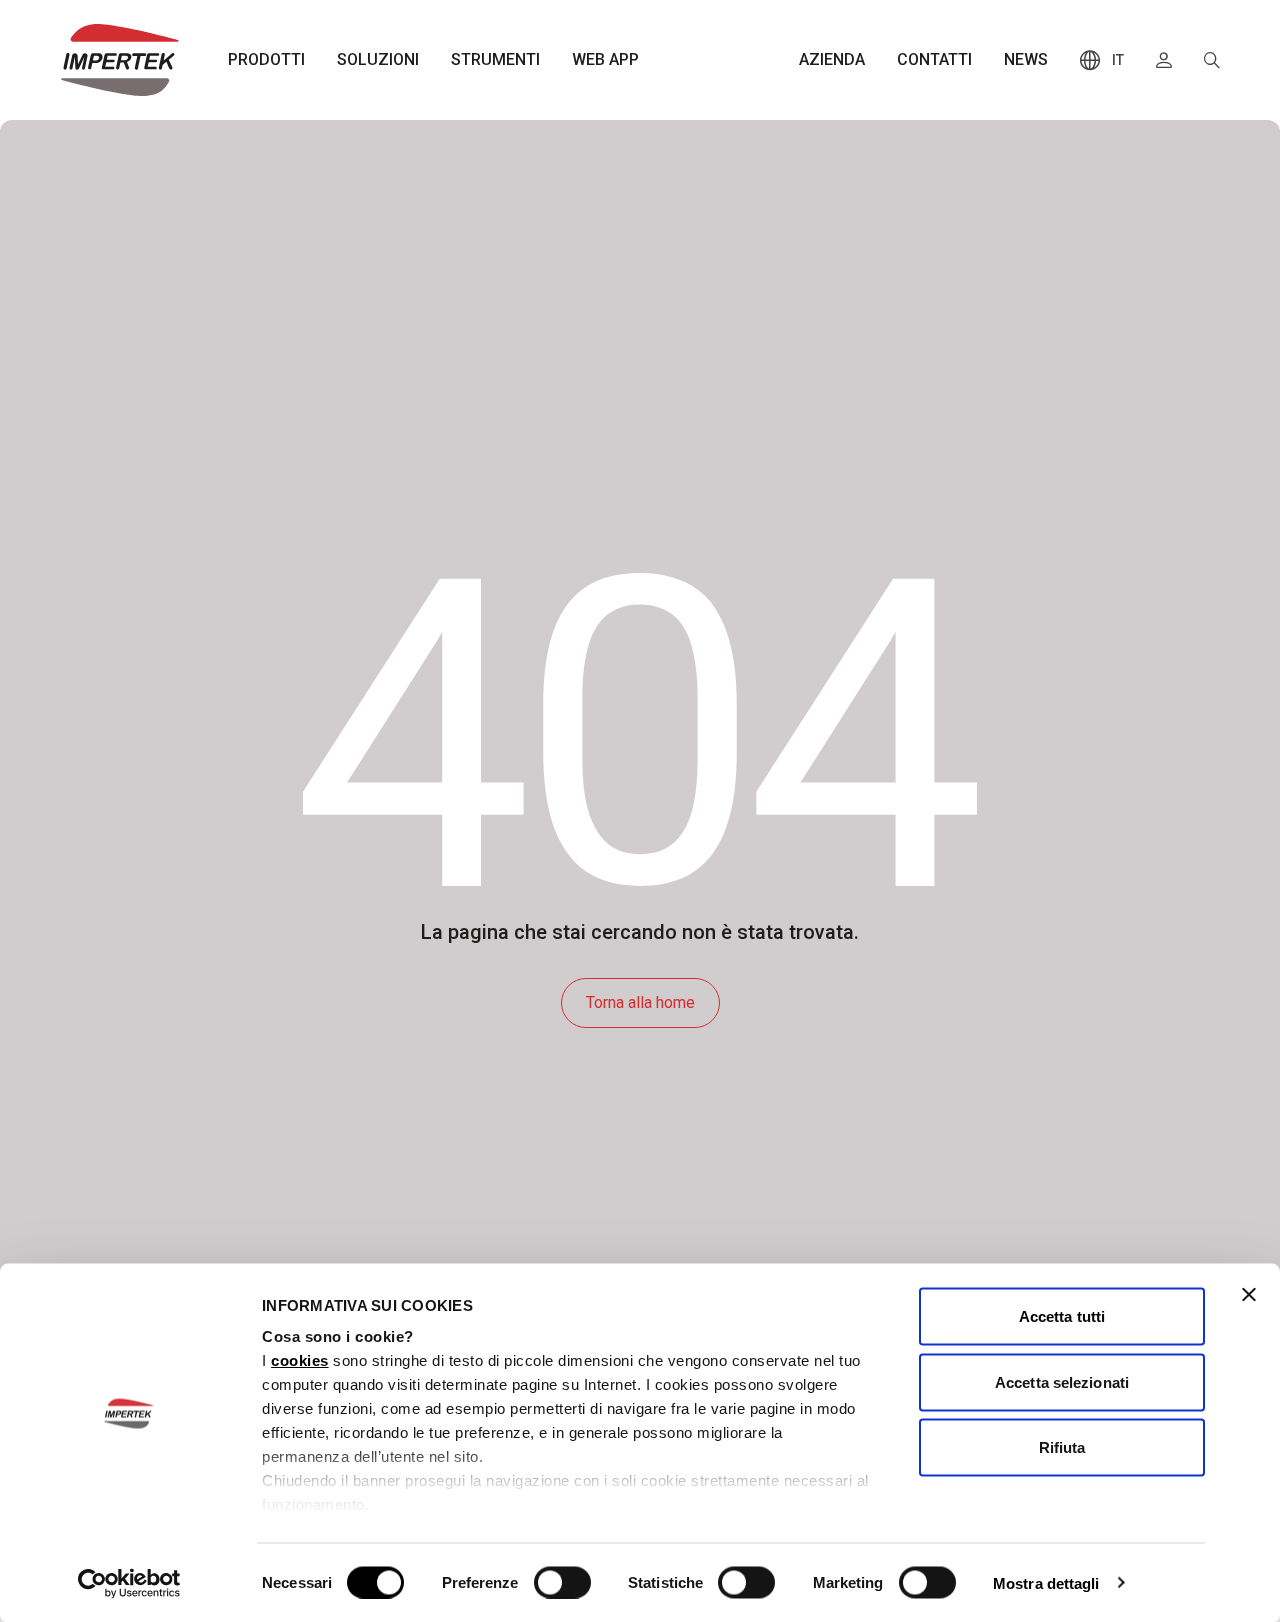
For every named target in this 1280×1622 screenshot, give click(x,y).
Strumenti (495, 59)
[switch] (562, 1582)
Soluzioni (378, 59)
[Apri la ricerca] (1212, 60)
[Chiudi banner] (1249, 1295)
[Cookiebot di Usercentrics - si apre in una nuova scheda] (129, 1583)
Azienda (832, 59)
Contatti (934, 59)
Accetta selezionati (1062, 1381)
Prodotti (266, 59)
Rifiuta (1062, 1447)
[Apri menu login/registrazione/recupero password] (1164, 60)
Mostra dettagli (1046, 1582)
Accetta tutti (1062, 1316)
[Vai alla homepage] (120, 60)
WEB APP (605, 59)
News (1026, 59)
